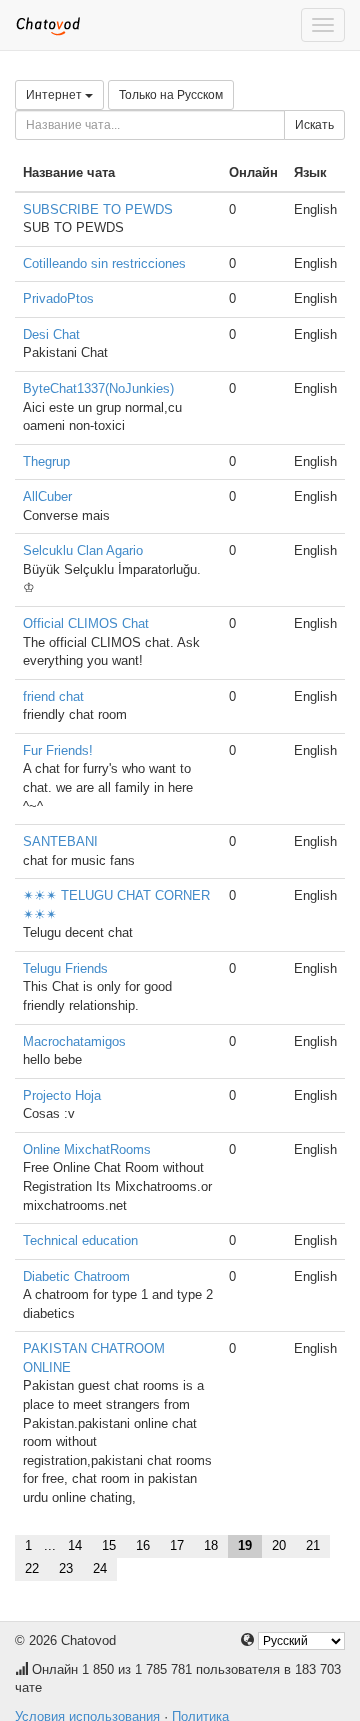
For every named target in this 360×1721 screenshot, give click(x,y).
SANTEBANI (60, 841)
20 (279, 1545)
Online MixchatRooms (87, 1149)
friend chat (53, 696)
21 (313, 1545)
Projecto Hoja (62, 1095)
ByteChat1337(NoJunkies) (98, 388)
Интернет (55, 95)
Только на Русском (171, 95)
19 (245, 1545)
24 (100, 1568)
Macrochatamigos (74, 1041)
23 (66, 1568)
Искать (314, 125)
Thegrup (46, 461)
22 (32, 1568)
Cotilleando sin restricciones (104, 263)
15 (109, 1545)
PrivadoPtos (58, 298)
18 (211, 1545)
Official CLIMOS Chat (86, 623)
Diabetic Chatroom (76, 1276)
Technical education (80, 1240)
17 (177, 1545)
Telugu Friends (65, 968)
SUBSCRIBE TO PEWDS (98, 209)
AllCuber (47, 496)
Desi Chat (51, 334)
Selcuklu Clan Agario (83, 550)
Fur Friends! (58, 750)
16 (143, 1545)
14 (75, 1545)
